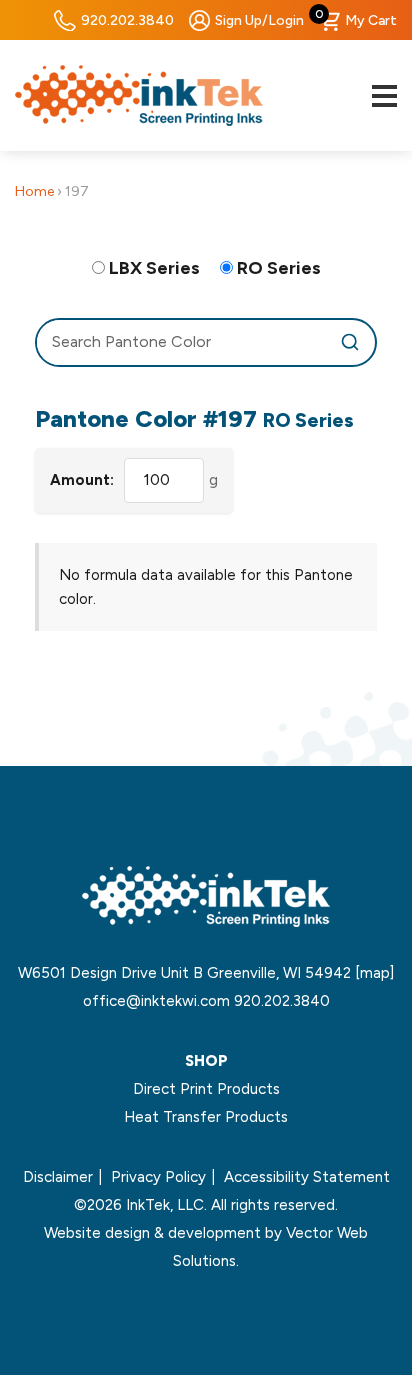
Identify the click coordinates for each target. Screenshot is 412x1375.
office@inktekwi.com (156, 1001)
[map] (374, 973)
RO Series (279, 268)
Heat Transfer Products (206, 1117)
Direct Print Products (206, 1089)
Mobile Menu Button (384, 96)
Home (34, 191)
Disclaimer (58, 1177)
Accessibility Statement (307, 1177)
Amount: (82, 480)
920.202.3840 (127, 20)
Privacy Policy (158, 1177)
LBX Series (154, 268)
